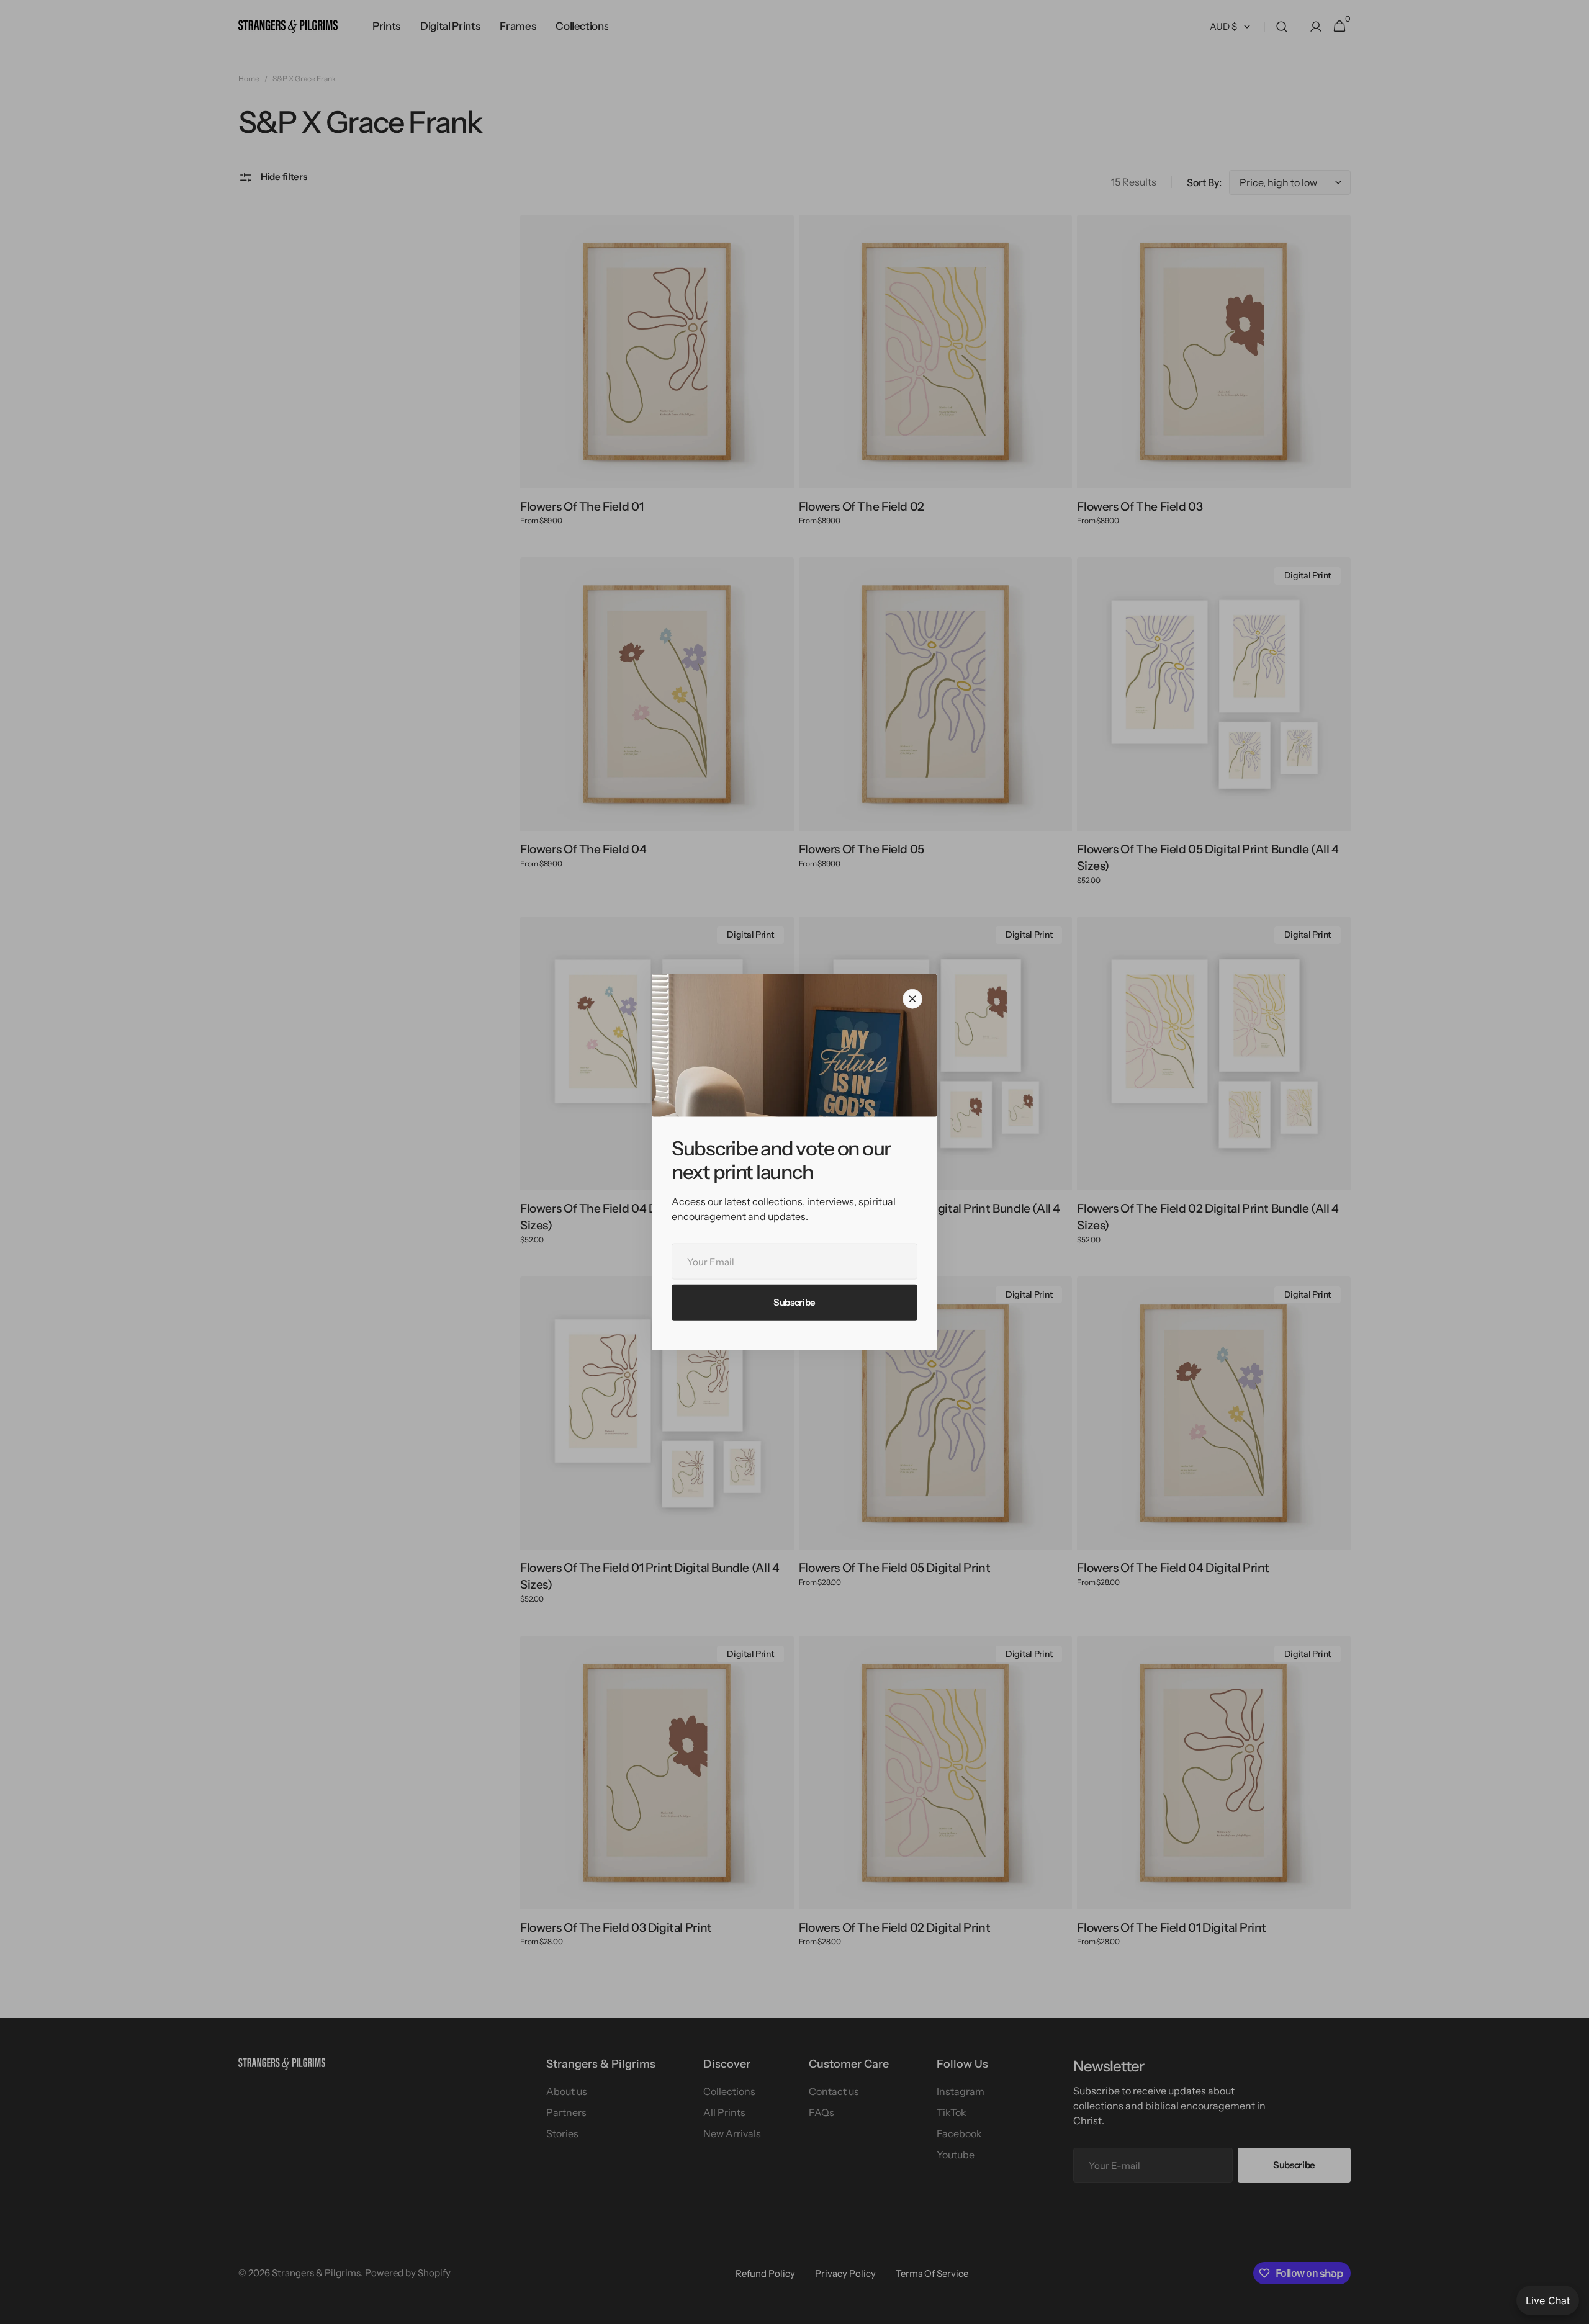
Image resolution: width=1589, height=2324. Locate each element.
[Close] (912, 998)
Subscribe (794, 1302)
